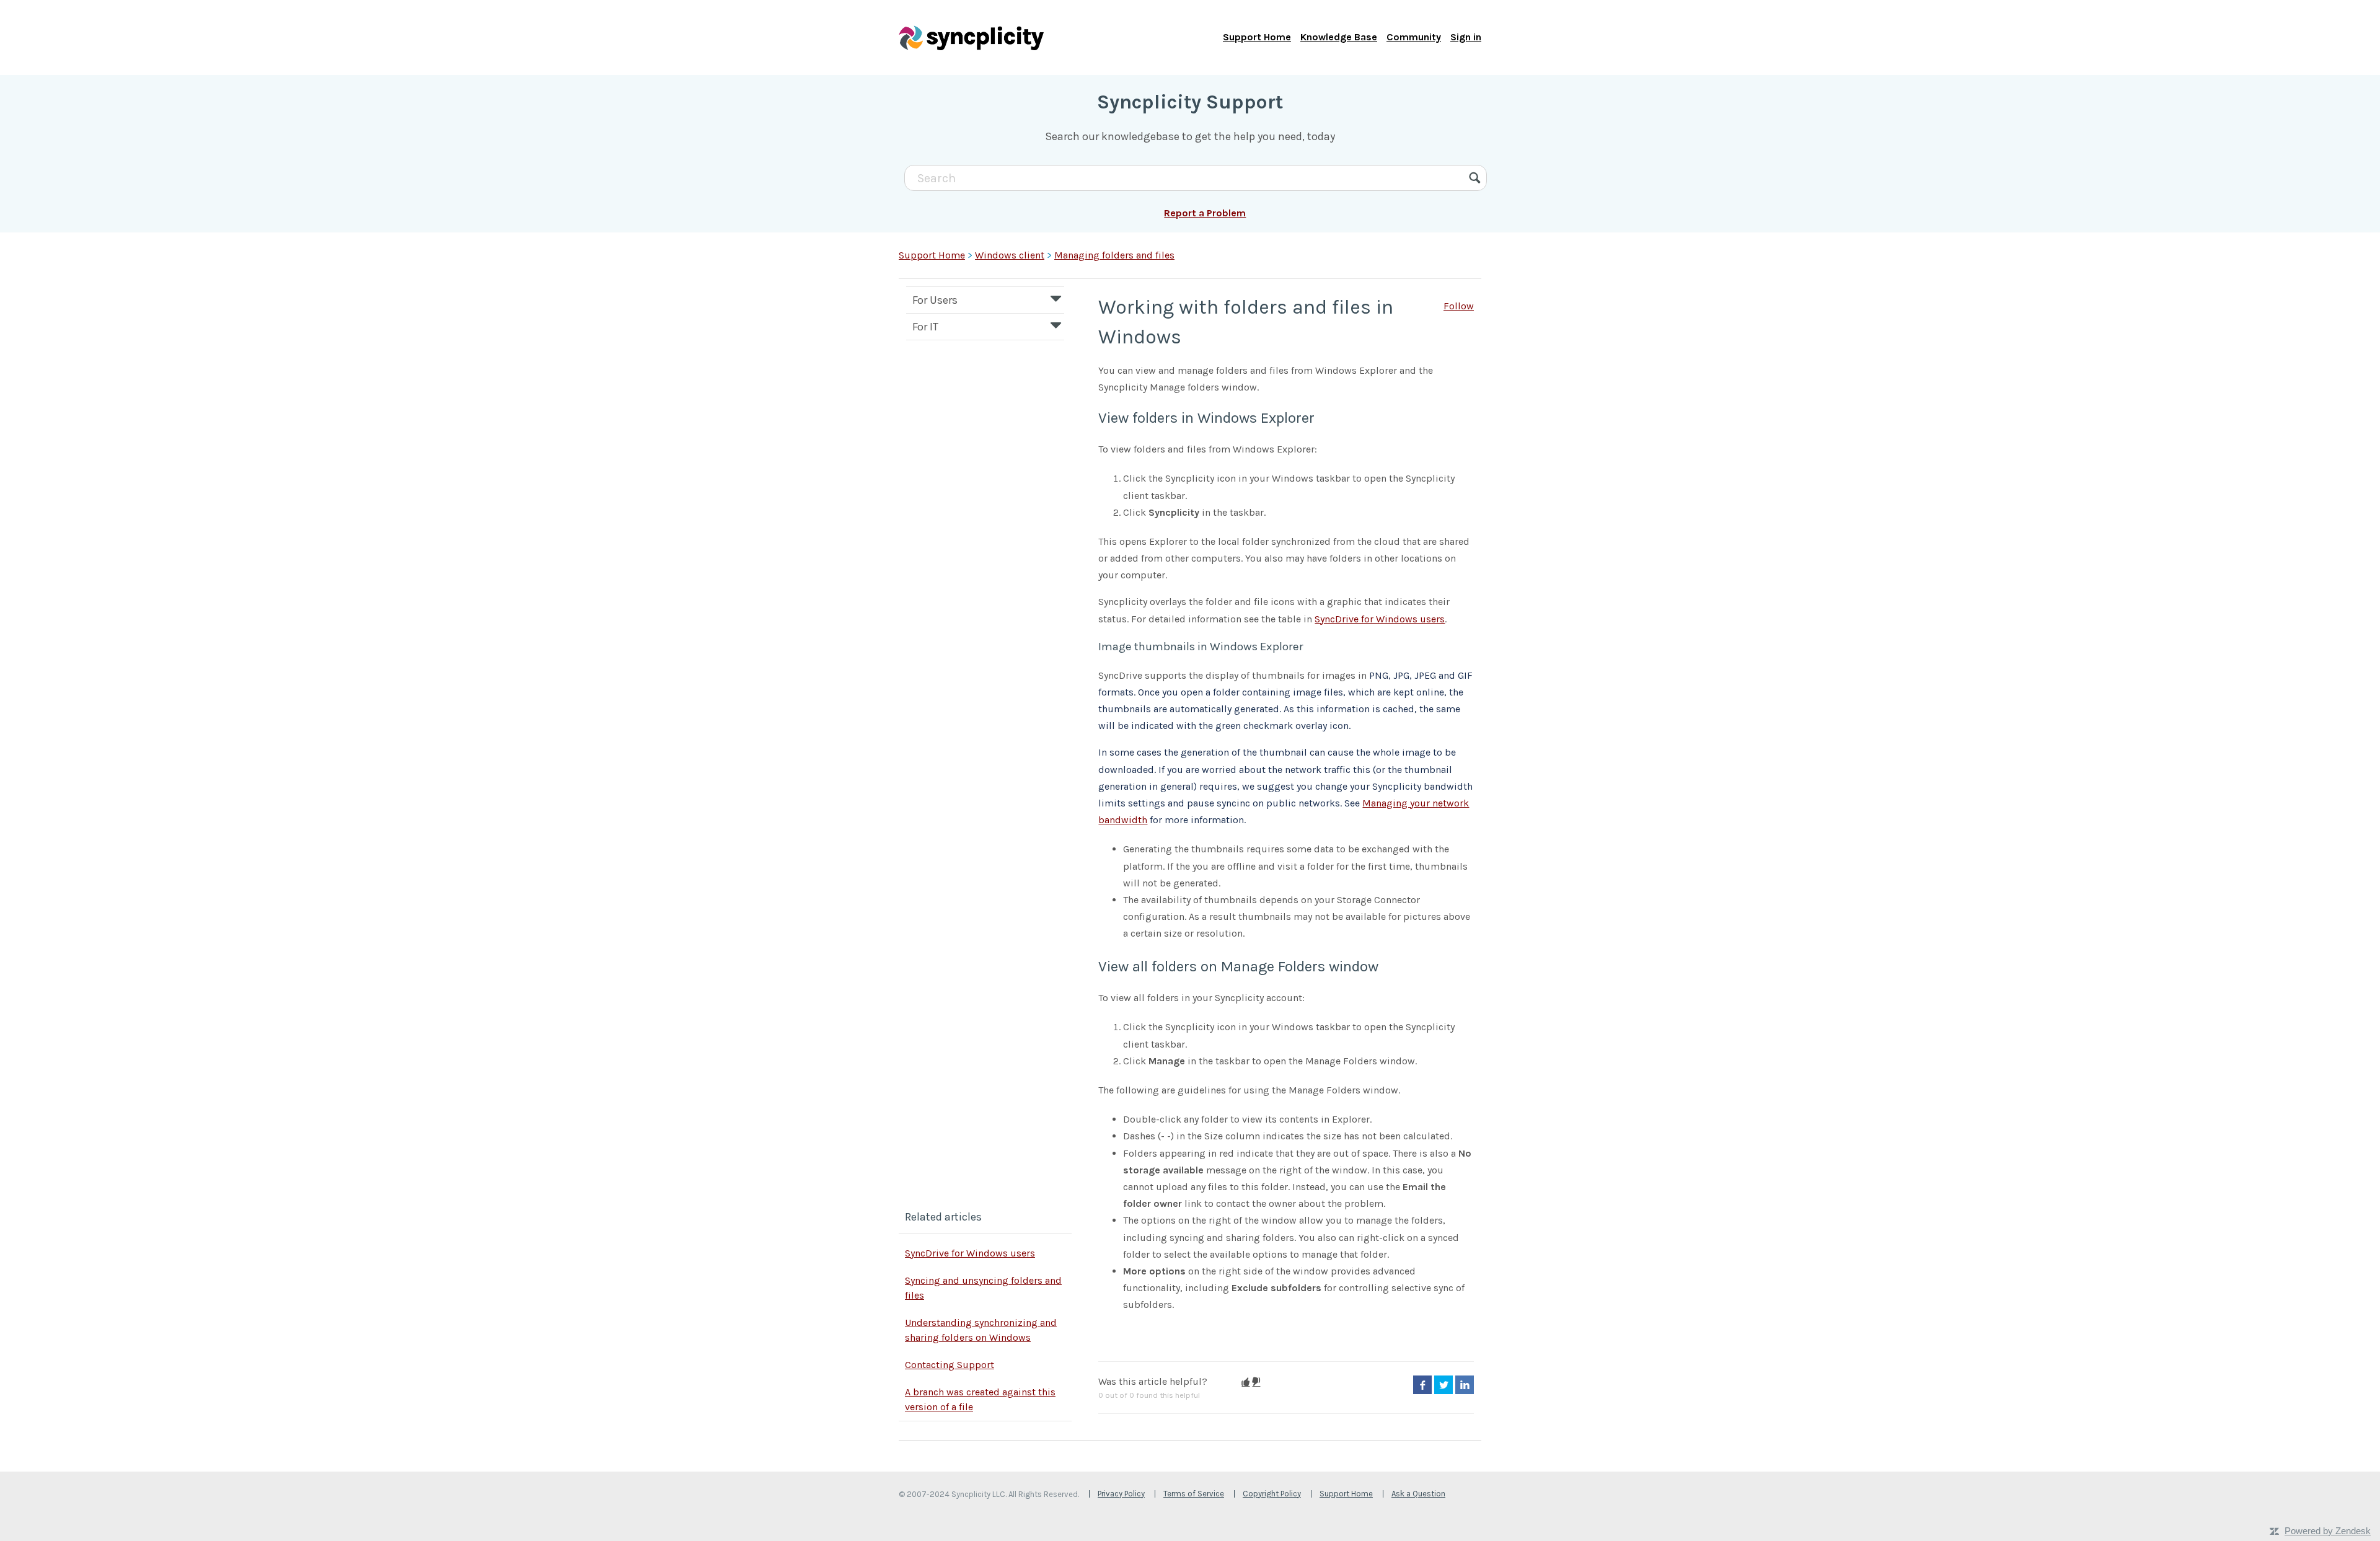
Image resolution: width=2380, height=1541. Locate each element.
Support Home (1257, 37)
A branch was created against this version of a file (980, 1399)
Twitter (1443, 1385)
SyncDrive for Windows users (970, 1253)
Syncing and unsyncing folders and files (983, 1288)
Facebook (1422, 1385)
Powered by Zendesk (2328, 1531)
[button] (1245, 1382)
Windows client (1010, 255)
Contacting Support (950, 1365)
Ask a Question (1418, 1494)
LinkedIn (1465, 1385)
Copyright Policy (1272, 1494)
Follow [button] (1459, 306)
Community (1414, 37)
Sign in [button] (1466, 37)
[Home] (971, 37)
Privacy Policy (1121, 1494)
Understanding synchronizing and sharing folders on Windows (981, 1330)
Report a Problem (1205, 213)
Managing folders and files (1114, 255)
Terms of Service (1194, 1494)
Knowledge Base (1339, 37)
